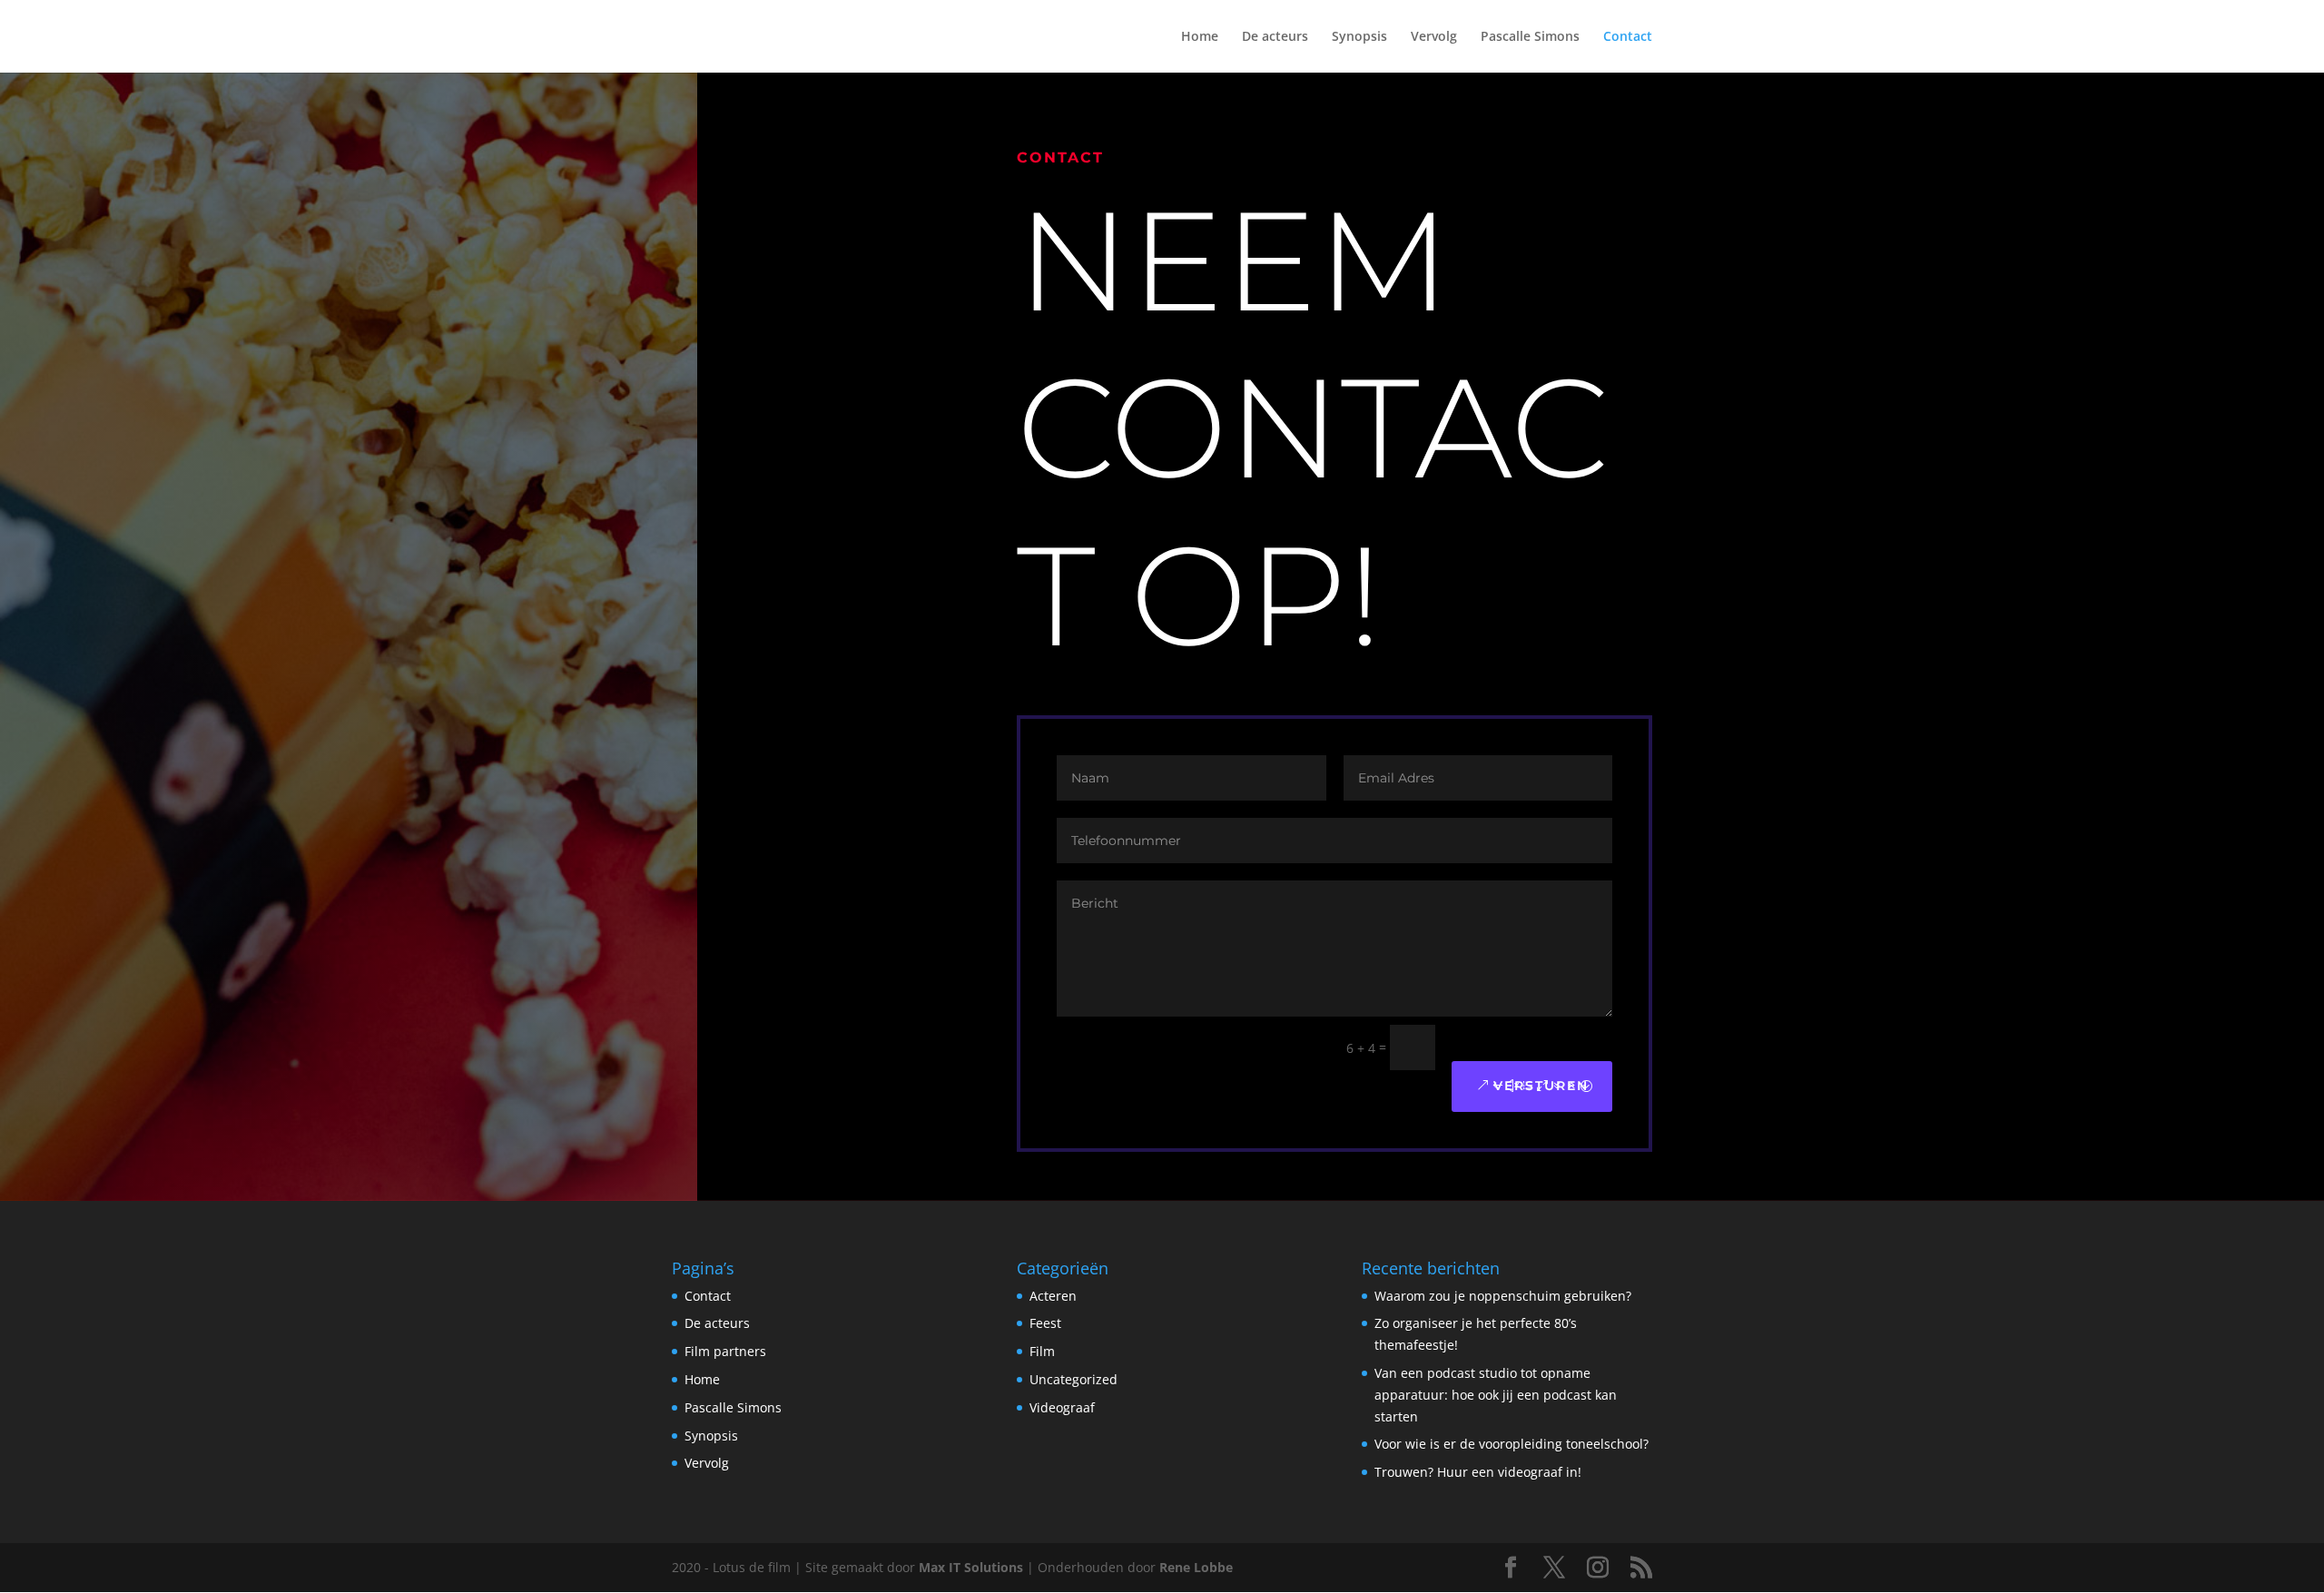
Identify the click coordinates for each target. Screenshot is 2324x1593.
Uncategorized (1073, 1379)
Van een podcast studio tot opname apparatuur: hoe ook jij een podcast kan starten (1496, 1395)
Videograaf (1062, 1407)
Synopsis (1359, 37)
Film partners (725, 1351)
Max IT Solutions (971, 1567)
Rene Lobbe (1196, 1567)
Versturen (1541, 1086)
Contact (1628, 37)
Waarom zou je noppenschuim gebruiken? (1503, 1296)
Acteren (1053, 1296)
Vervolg (1434, 37)
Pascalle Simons (1530, 37)
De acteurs (1275, 37)
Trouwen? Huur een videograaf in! (1478, 1472)
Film (1042, 1351)
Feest (1045, 1323)
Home (1200, 37)
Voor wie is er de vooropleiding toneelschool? (1512, 1444)
